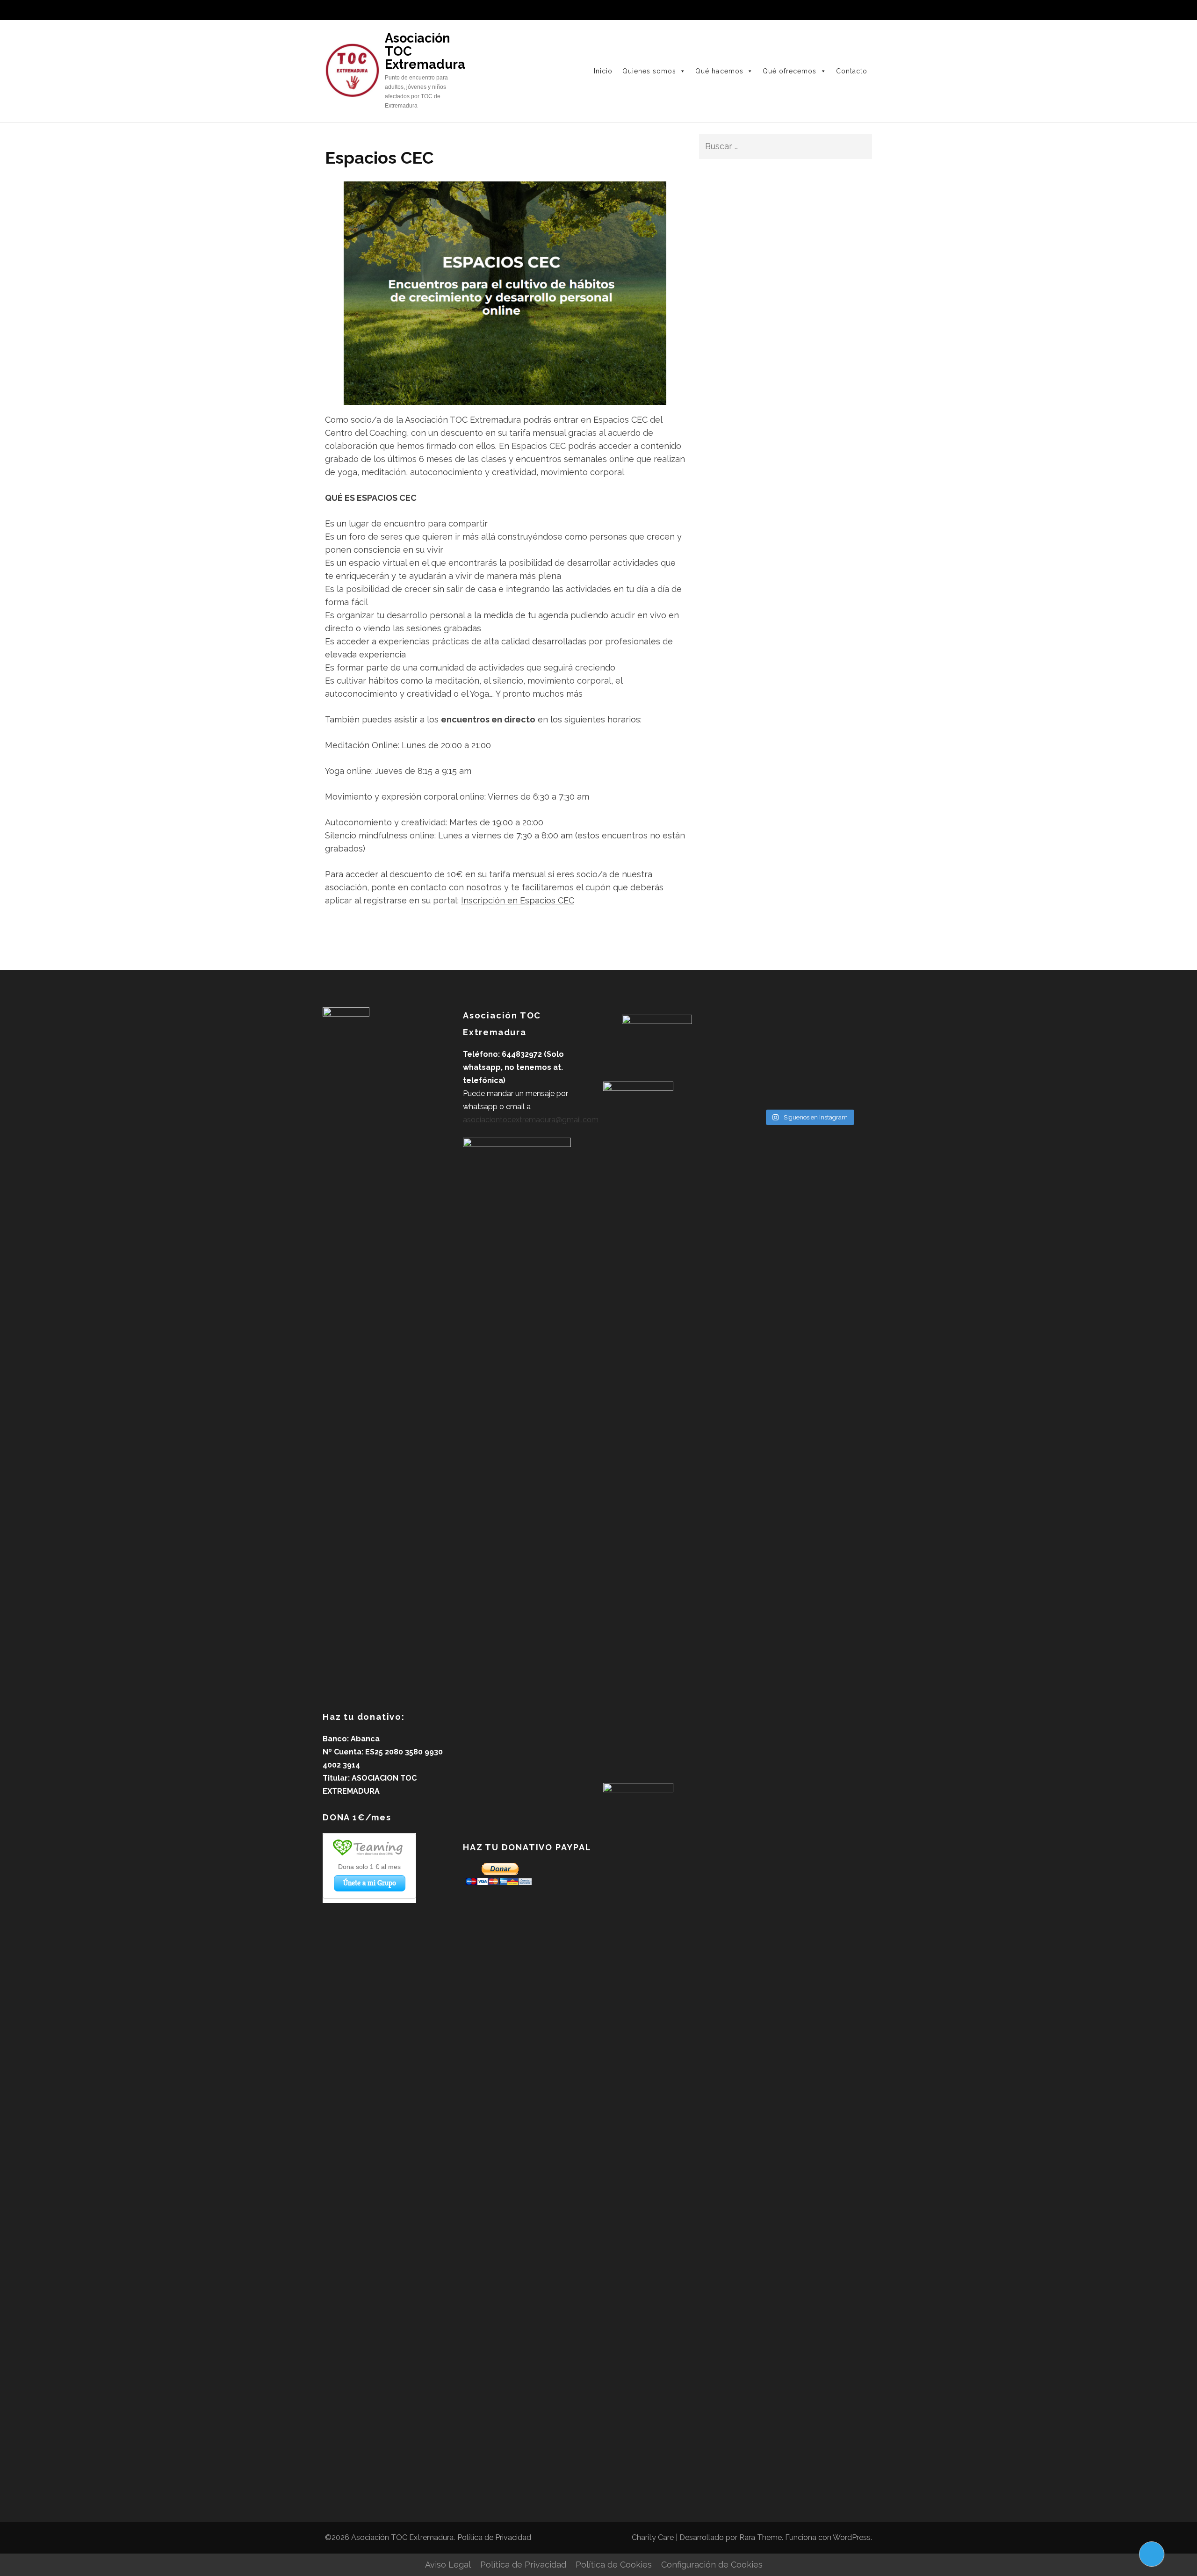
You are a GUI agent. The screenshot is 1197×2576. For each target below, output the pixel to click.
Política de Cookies (614, 2565)
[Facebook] (832, 13)
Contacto (852, 71)
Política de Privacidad (494, 2537)
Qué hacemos (719, 71)
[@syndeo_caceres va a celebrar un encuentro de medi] (809, 1091)
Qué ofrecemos (790, 71)
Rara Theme (761, 2537)
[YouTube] (860, 13)
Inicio (603, 71)
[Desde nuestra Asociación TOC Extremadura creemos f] (855, 1091)
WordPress (852, 2537)
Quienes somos (649, 71)
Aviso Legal (448, 2565)
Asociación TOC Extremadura (402, 2537)
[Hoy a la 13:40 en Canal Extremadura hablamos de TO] (762, 1091)
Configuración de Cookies (712, 2565)
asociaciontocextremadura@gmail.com (531, 1120)
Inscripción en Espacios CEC (518, 900)
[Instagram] (846, 13)
